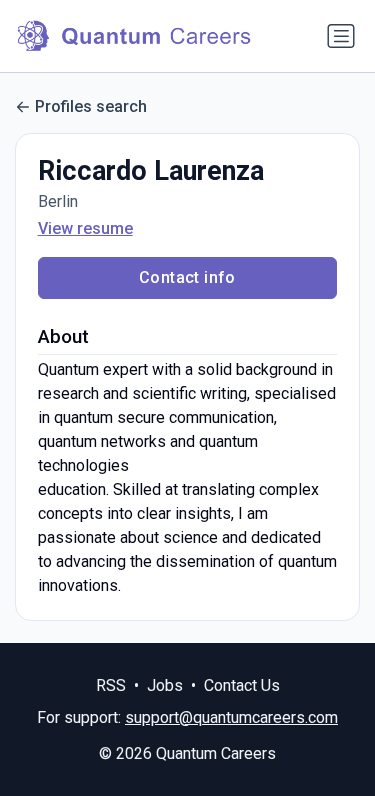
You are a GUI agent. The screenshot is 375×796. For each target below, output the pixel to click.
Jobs (165, 685)
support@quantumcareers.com (231, 717)
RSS (111, 685)
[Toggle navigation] (341, 36)
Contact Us (242, 685)
